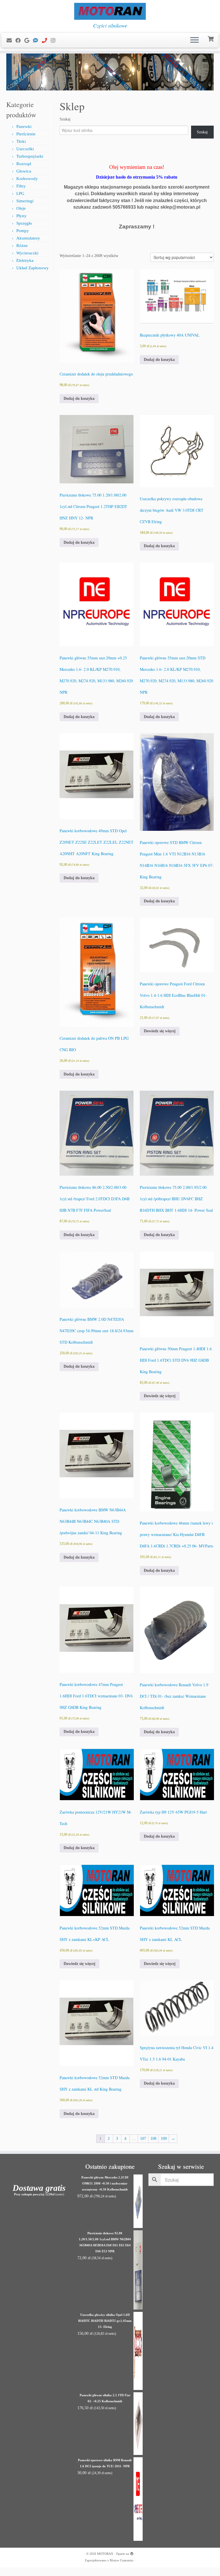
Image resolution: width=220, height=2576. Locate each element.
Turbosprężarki (30, 156)
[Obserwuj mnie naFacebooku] (20, 41)
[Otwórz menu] (195, 40)
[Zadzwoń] (46, 41)
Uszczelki (25, 149)
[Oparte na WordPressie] (132, 2553)
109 (164, 2139)
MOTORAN (105, 2554)
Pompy (23, 231)
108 (153, 2139)
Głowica (24, 171)
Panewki (24, 126)
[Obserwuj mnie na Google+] (29, 41)
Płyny (21, 216)
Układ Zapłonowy (33, 268)
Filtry (21, 186)
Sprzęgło (24, 223)
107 (143, 2139)
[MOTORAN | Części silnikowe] (110, 11)
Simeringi (25, 201)
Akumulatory (28, 238)
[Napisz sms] (37, 41)
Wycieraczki (27, 253)
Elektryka (25, 260)
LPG (20, 193)
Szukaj (65, 119)
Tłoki (21, 141)
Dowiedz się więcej (160, 1031)
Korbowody (27, 179)
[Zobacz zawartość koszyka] (211, 38)
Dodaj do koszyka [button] (79, 399)
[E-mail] (11, 41)
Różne (22, 246)
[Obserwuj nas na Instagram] (55, 41)
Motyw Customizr (122, 2560)
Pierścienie (26, 134)
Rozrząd (24, 164)
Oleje (21, 208)
